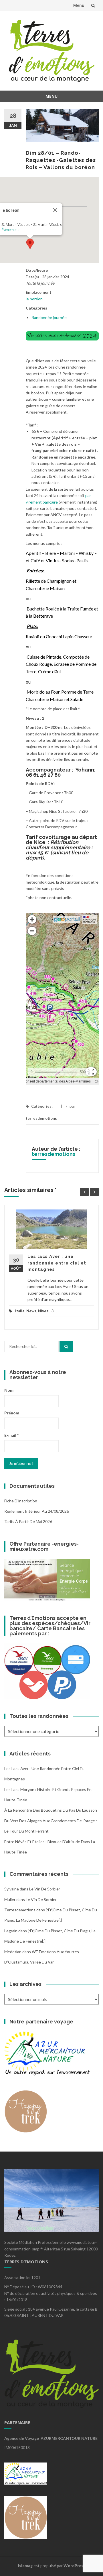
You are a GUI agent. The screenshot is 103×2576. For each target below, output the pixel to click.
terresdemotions (41, 1118)
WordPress (74, 2566)
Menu (79, 5)
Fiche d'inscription (21, 1501)
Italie (20, 1311)
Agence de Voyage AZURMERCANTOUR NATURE (51, 2438)
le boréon (34, 299)
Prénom (12, 1413)
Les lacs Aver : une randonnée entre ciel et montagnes (57, 1263)
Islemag (25, 2566)
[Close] (55, 210)
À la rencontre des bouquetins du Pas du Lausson (51, 1810)
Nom (9, 1390)
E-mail (11, 1435)
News (31, 1311)
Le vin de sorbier (45, 1889)
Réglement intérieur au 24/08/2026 (37, 1511)
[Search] (66, 1346)
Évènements (11, 230)
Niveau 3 (46, 1311)
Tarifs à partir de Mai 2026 (28, 1521)
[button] (30, 244)
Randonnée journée (49, 317)
